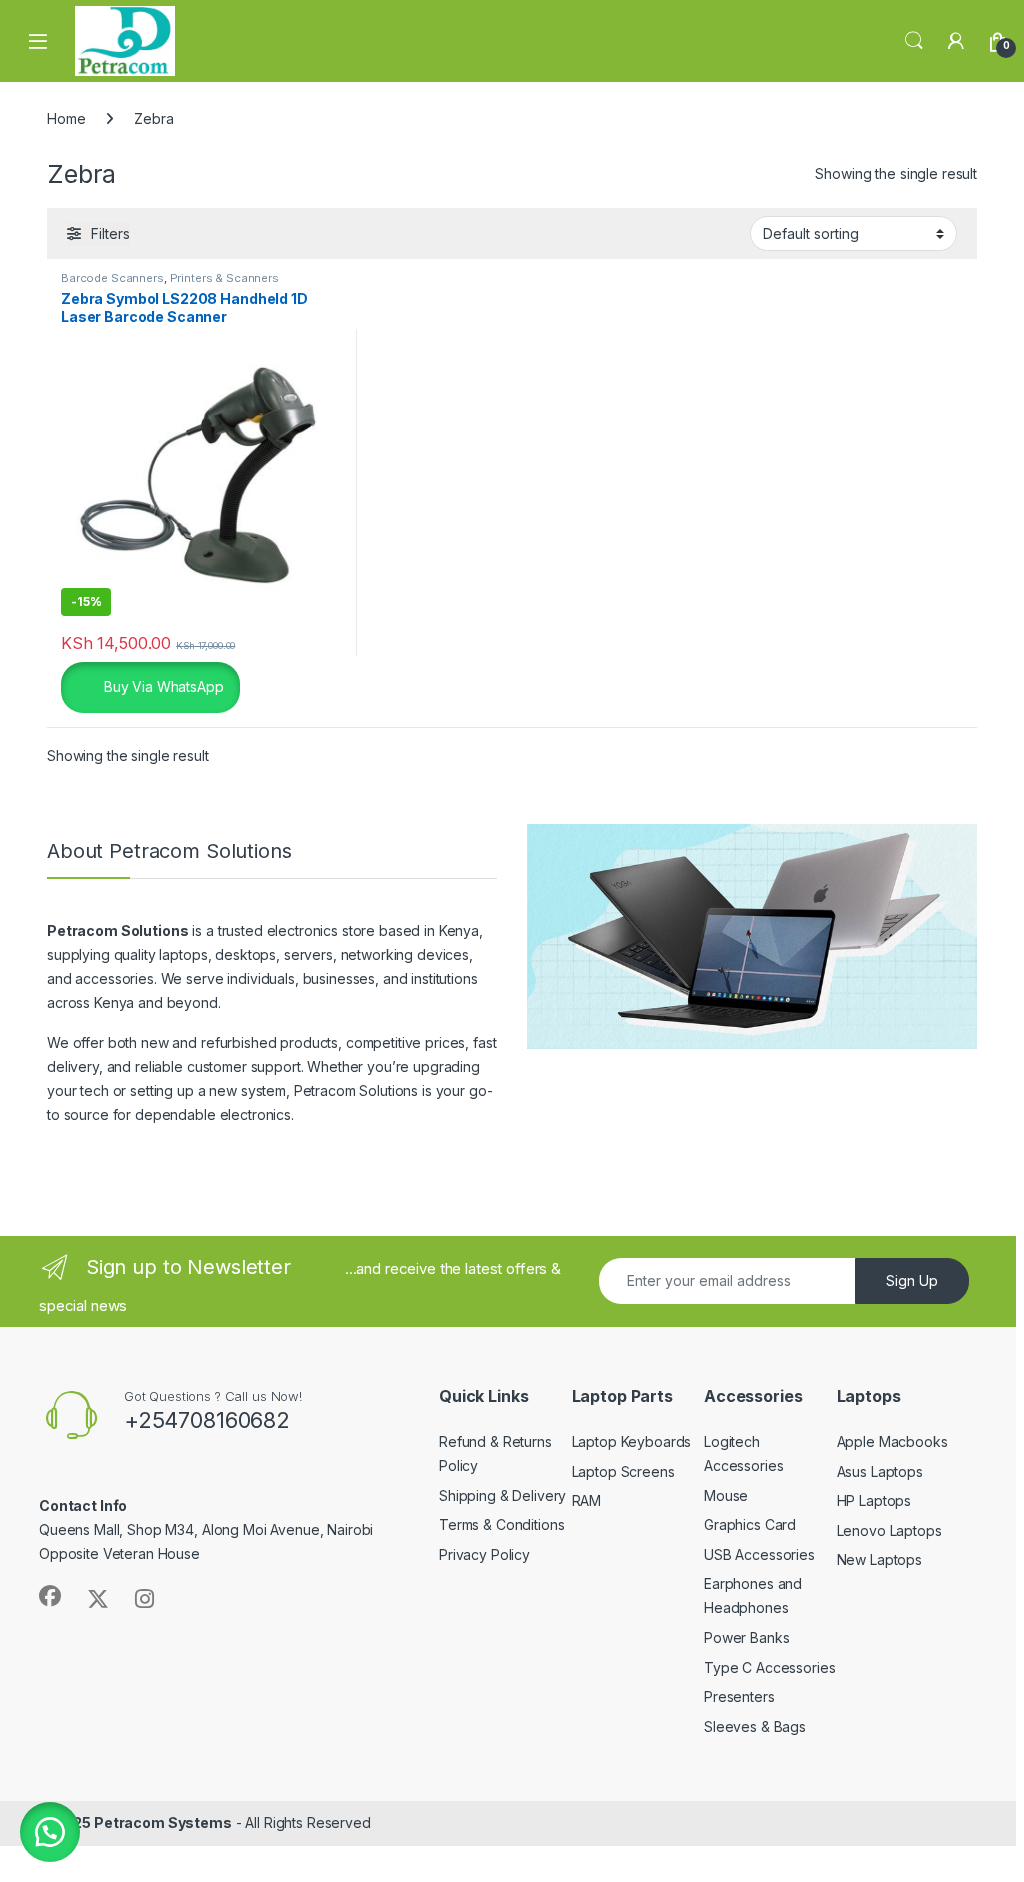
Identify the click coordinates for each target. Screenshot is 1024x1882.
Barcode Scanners (112, 278)
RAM (587, 1500)
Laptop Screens (623, 1471)
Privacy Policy (484, 1554)
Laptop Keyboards (632, 1441)
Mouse (726, 1495)
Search (914, 41)
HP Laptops (874, 1500)
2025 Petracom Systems (143, 1822)
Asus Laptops (880, 1471)
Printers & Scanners (224, 278)
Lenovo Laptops (889, 1530)
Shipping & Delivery (502, 1495)
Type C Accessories (769, 1667)
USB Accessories (759, 1554)
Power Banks (746, 1637)
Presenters (739, 1696)
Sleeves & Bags (755, 1726)
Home (66, 118)
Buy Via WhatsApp (162, 685)
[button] (50, 1832)
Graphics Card (750, 1524)
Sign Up (912, 1280)
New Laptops (879, 1559)
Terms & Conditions (501, 1524)
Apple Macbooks (892, 1441)
